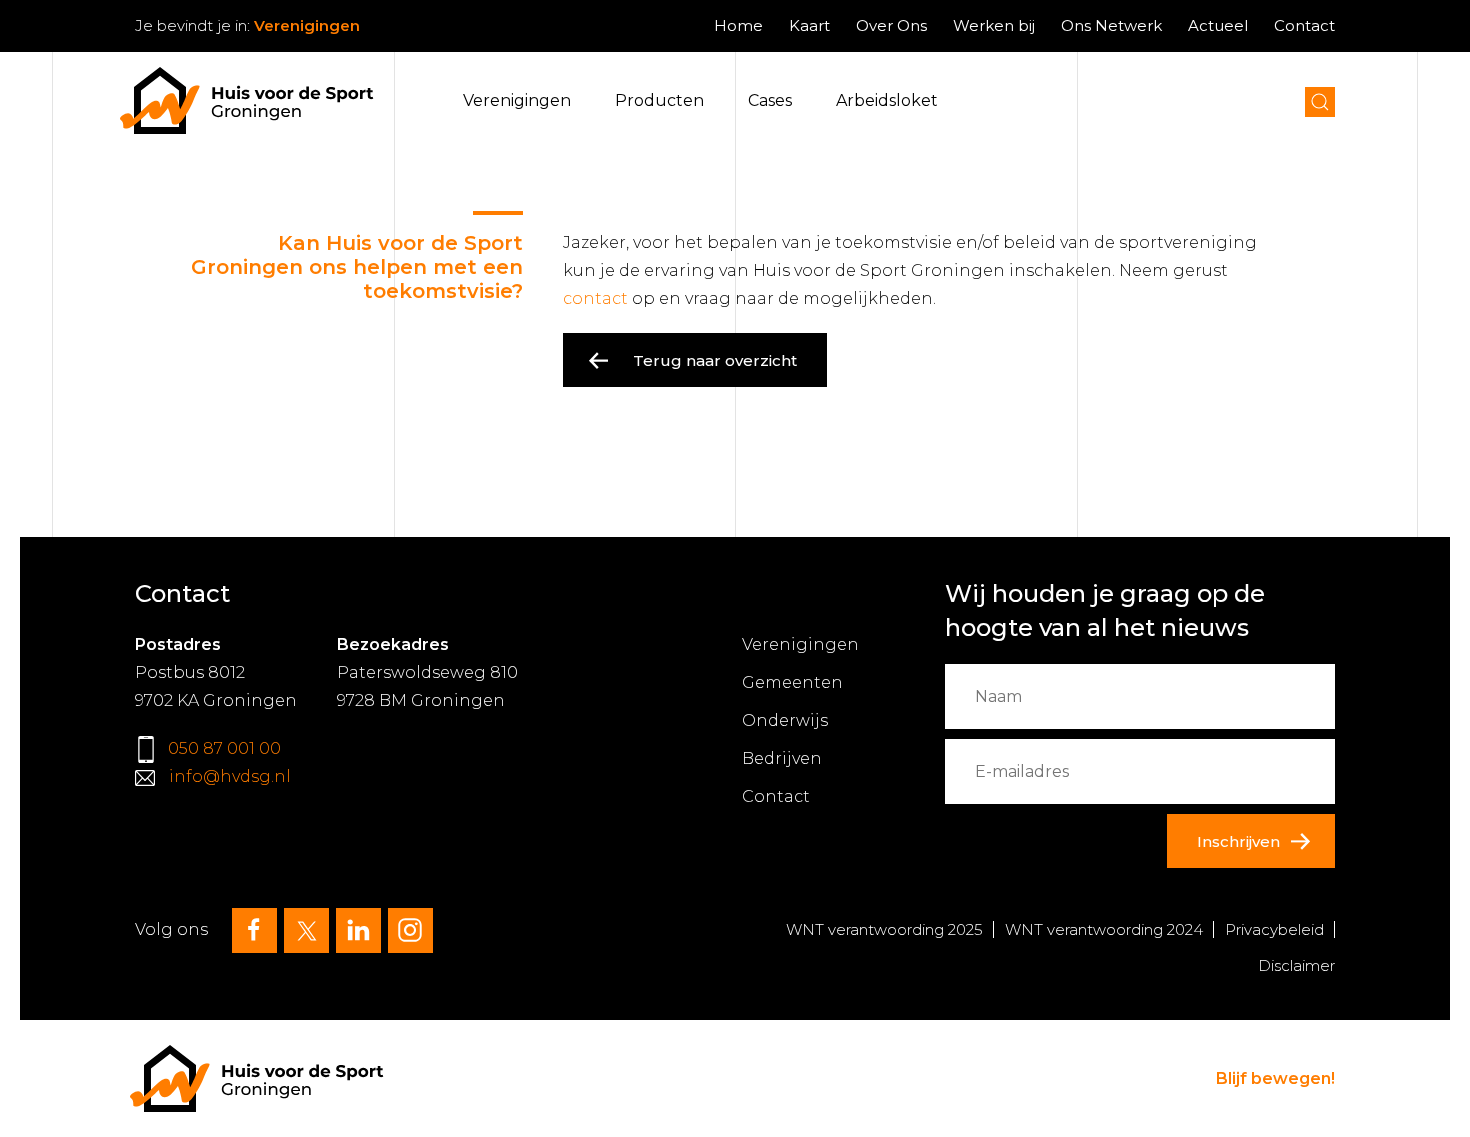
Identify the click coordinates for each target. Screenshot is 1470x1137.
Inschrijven (1238, 841)
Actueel (1218, 25)
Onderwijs (785, 720)
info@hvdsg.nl (230, 776)
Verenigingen (517, 100)
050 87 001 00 (224, 748)
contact (595, 298)
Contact (1304, 25)
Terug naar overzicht (715, 360)
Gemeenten (792, 682)
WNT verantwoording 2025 (884, 929)
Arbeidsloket (887, 100)
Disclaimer (1296, 965)
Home (738, 25)
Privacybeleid (1274, 929)
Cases (770, 100)
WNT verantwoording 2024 (1104, 929)
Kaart (809, 25)
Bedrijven (782, 758)
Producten (659, 100)
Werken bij (994, 25)
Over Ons (891, 25)
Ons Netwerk (1111, 25)
